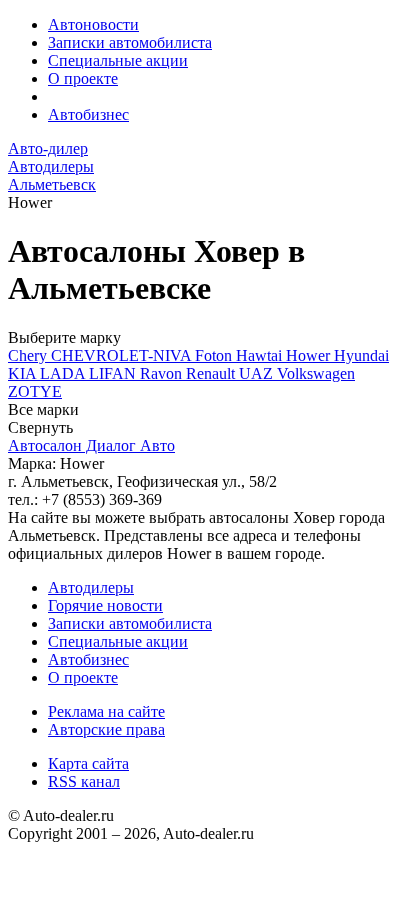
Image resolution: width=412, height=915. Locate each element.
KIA (24, 373)
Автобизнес (88, 114)
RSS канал (84, 781)
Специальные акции (118, 60)
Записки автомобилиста (130, 42)
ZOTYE (35, 391)
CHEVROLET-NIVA (123, 355)
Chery (29, 355)
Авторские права (106, 729)
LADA (64, 373)
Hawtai (261, 355)
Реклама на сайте (106, 711)
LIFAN (114, 373)
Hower (310, 355)
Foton (215, 355)
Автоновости (93, 24)
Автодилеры (91, 587)
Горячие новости (105, 605)
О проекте (83, 78)
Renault (212, 373)
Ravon (163, 373)
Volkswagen (316, 373)
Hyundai (361, 355)
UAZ (258, 373)
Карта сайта (88, 763)
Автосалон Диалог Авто (91, 445)
